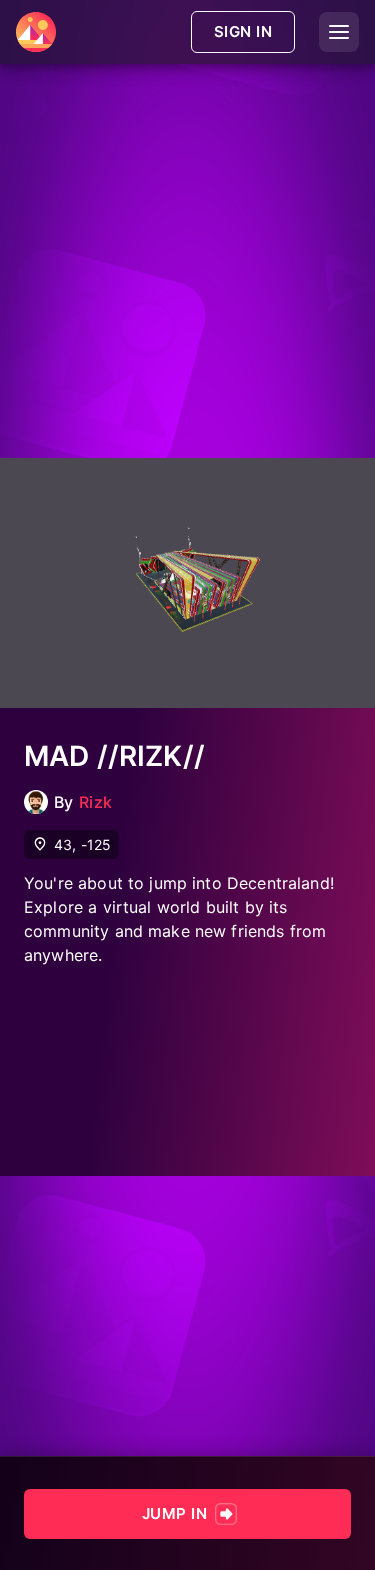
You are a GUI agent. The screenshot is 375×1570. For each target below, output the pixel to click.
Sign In (243, 31)
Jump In (174, 1513)
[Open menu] (339, 32)
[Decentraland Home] (36, 32)
